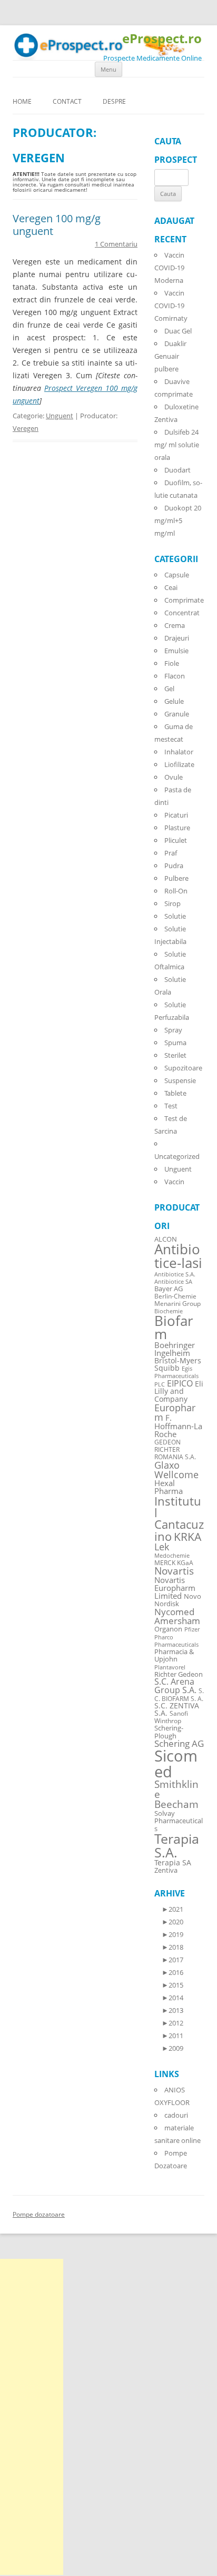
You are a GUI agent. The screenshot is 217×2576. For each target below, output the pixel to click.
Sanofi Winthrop (171, 1717)
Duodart (177, 470)
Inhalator (179, 752)
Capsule (177, 575)
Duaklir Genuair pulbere (170, 356)
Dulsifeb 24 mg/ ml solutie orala (177, 445)
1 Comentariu (116, 244)
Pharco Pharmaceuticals (176, 1641)
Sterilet (175, 1055)
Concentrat (182, 613)
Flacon (175, 676)
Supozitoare (183, 1068)
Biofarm (174, 1328)
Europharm (175, 1412)
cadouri (176, 2115)
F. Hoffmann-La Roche (178, 1425)
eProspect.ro (162, 39)
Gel (169, 689)
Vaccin (174, 1182)
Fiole (172, 663)
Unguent (60, 416)
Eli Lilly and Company (179, 1391)
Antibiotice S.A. (175, 1274)
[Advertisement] (32, 2417)
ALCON (166, 1239)
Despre (114, 101)
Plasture (177, 828)
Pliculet (176, 840)
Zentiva (166, 1870)
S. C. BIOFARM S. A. (179, 1694)
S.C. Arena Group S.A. (175, 1686)
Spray (173, 1030)
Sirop (172, 903)
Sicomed (176, 1763)
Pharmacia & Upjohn (174, 1655)
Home (22, 101)
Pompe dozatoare (39, 2214)
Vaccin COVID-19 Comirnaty (171, 306)
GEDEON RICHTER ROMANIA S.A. (175, 1449)
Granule (177, 714)
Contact (67, 101)
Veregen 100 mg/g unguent (57, 225)
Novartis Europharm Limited (175, 1588)
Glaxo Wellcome (176, 1469)
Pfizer (192, 1629)
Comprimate (184, 600)
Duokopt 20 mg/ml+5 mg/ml (178, 520)
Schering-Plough (169, 1732)
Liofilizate (179, 764)
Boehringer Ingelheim (175, 1349)
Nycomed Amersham (177, 1616)
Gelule (174, 701)
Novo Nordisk (178, 1600)
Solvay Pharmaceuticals (179, 1821)
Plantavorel (170, 1667)
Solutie (175, 916)
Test (171, 1106)
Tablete (175, 1093)
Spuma (175, 1043)
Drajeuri (177, 638)
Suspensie (180, 1080)
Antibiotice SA (173, 1282)
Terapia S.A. (177, 1845)
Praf (171, 853)
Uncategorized (177, 1156)
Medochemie (172, 1556)
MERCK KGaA (174, 1562)
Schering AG (179, 1743)
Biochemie (169, 1311)
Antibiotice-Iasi (178, 1256)
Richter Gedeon (179, 1674)
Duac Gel (178, 331)
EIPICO (180, 1383)
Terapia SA (173, 1862)
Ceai (171, 587)
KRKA (188, 1536)
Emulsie (176, 651)
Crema (175, 625)
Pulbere (176, 878)
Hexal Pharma (169, 1487)
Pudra (174, 866)
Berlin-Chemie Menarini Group (177, 1300)
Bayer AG (169, 1289)
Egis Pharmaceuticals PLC (176, 1376)
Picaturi (176, 815)
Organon (168, 1629)
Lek (162, 1546)
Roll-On (176, 891)
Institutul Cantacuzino (179, 1518)
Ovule (174, 777)
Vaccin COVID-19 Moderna (169, 268)
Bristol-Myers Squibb (178, 1364)
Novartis (174, 1571)
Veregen (26, 428)
